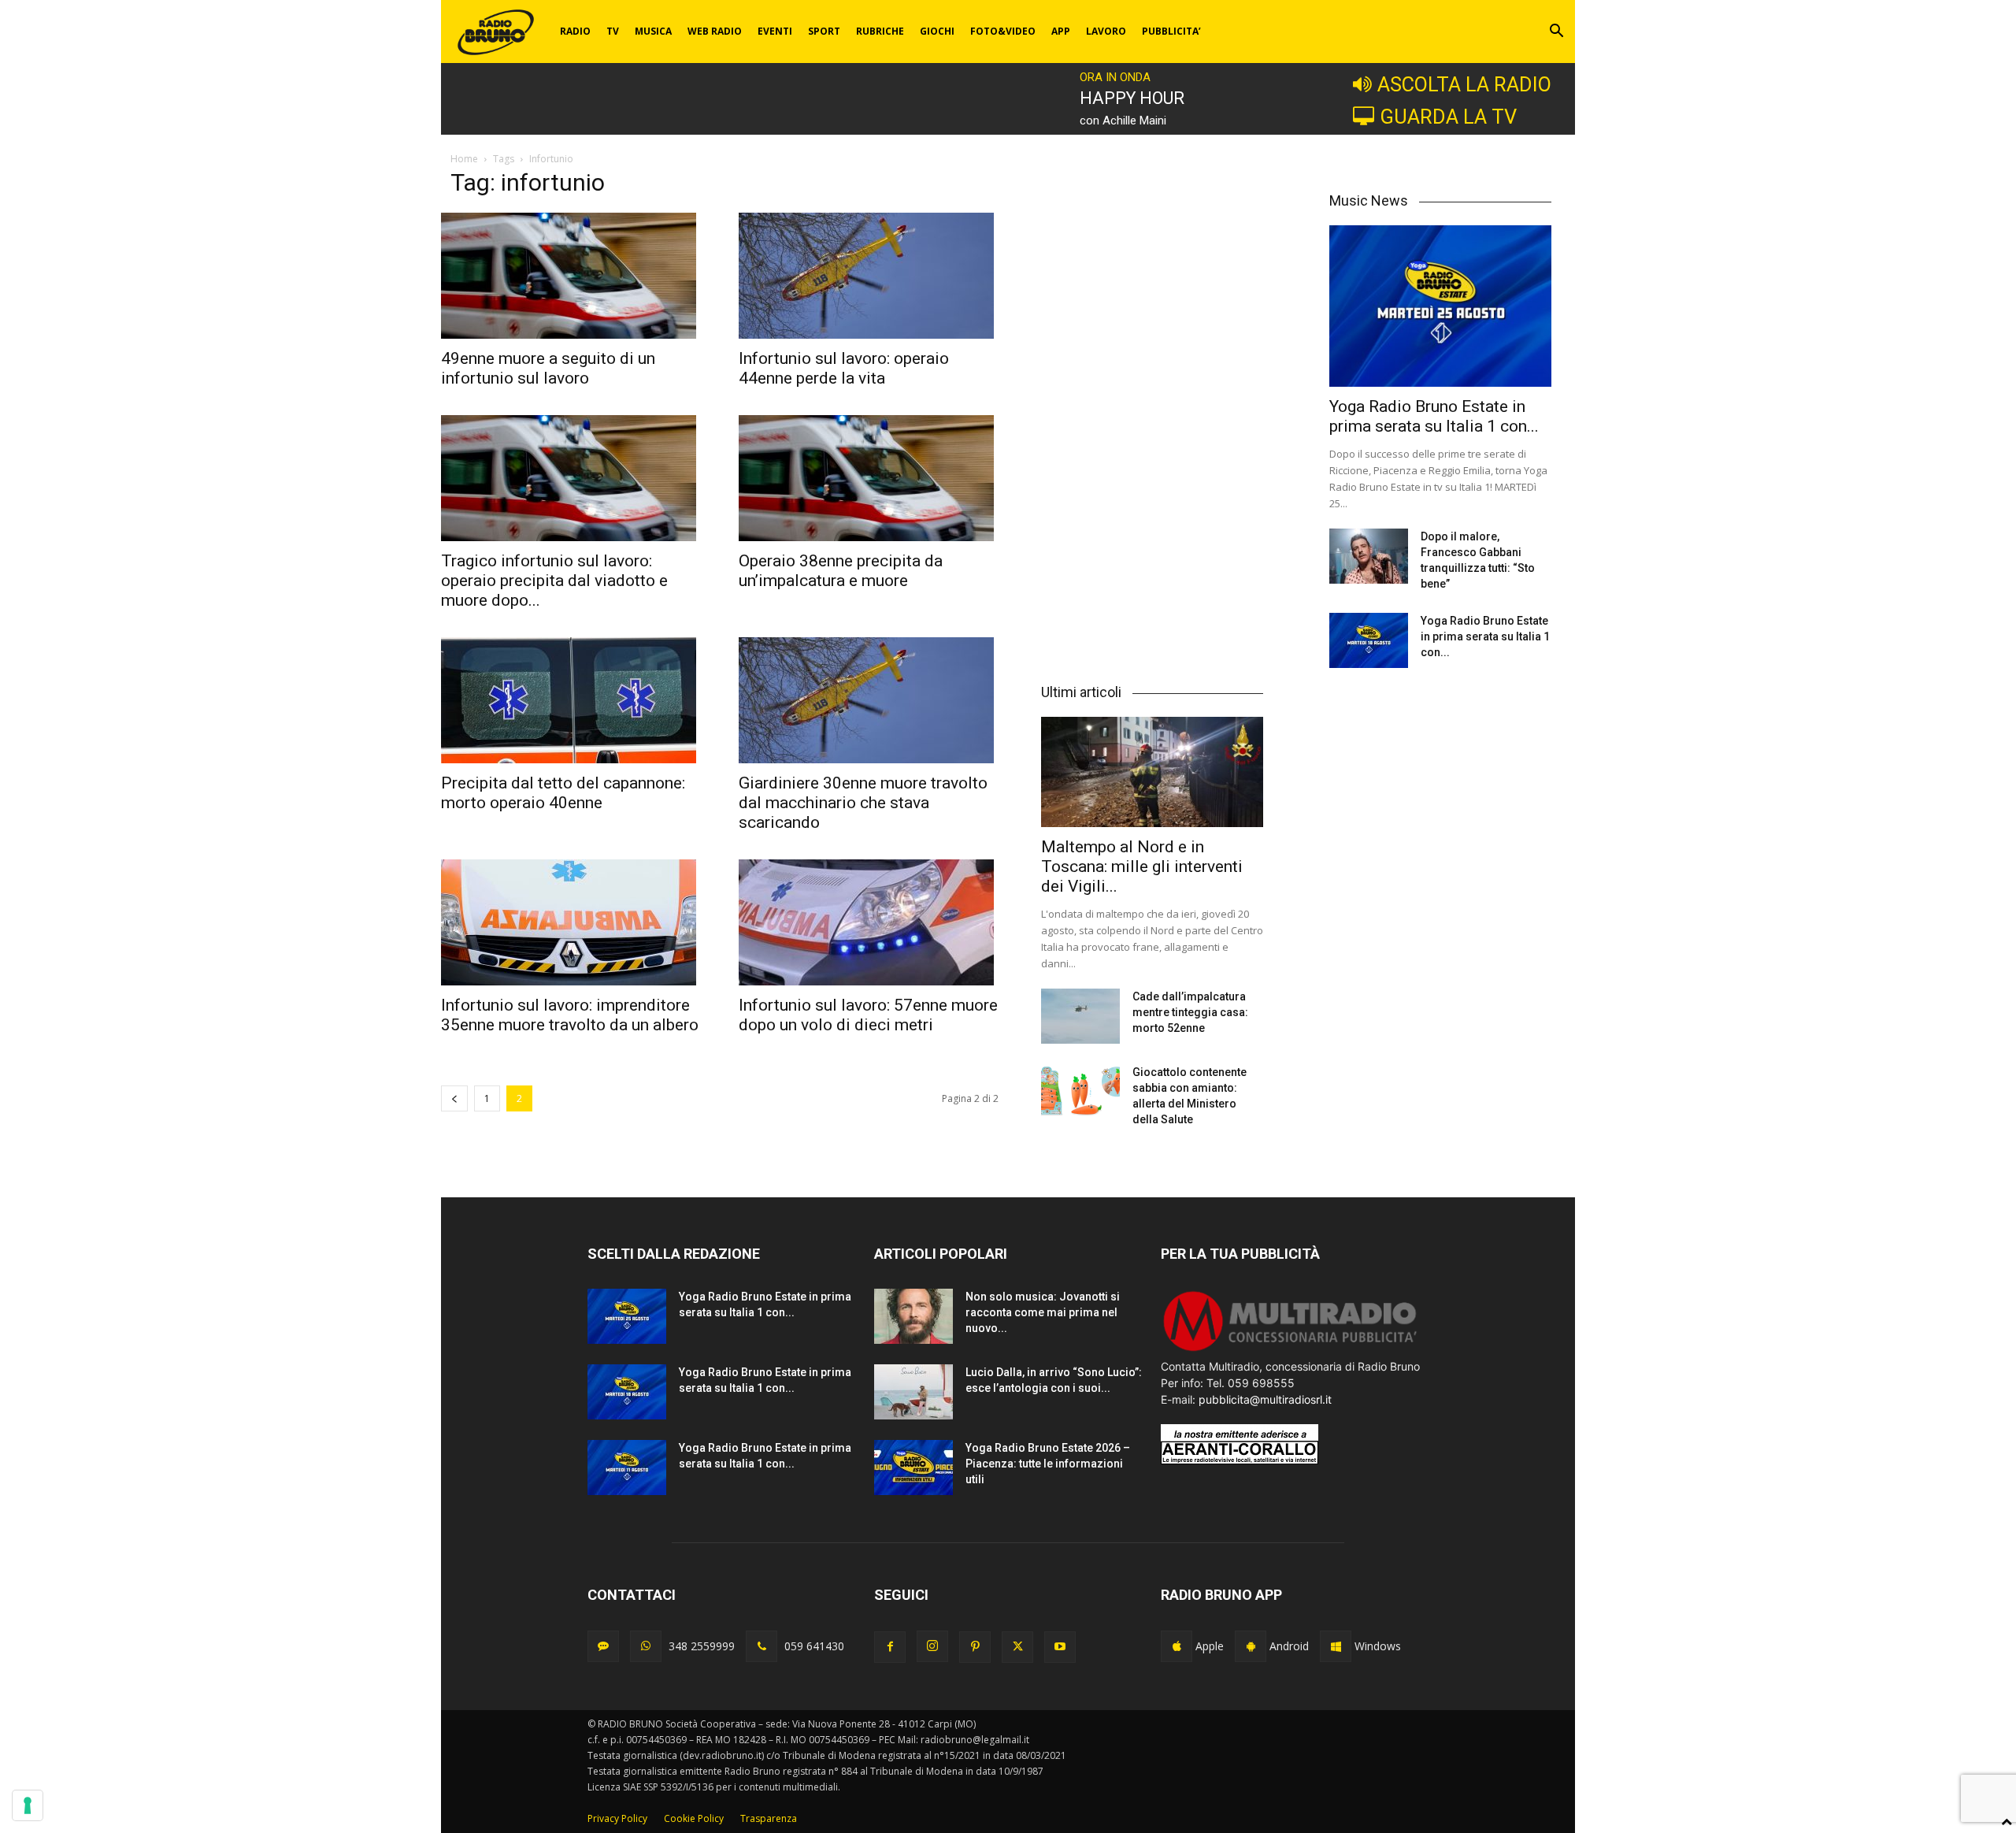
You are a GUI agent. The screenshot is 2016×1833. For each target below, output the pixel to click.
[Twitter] (1017, 1647)
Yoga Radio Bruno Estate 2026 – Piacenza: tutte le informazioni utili (1048, 1464)
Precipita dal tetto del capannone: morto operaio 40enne (563, 793)
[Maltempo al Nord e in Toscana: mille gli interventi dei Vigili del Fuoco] (1152, 772)
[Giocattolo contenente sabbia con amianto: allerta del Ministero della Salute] (1080, 1092)
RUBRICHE (880, 31)
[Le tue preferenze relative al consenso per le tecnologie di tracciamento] (28, 1805)
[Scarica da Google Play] (1251, 1646)
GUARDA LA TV (1448, 117)
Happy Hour (1132, 98)
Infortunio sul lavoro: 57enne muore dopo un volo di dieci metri (868, 1015)
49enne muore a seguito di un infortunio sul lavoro (548, 368)
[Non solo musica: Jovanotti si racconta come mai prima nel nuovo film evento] (913, 1316)
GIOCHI (937, 31)
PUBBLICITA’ (1171, 31)
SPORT (824, 31)
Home (464, 159)
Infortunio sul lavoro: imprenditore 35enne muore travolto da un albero (570, 1015)
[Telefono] (762, 1646)
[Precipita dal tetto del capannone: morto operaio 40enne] (571, 700)
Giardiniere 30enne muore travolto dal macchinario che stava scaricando (863, 803)
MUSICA (653, 31)
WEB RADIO (715, 31)
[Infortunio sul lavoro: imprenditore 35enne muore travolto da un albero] (571, 922)
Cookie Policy (694, 1818)
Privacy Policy (617, 1818)
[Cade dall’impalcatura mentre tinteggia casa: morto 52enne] (1080, 1016)
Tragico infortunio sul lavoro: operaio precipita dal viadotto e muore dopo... (554, 581)
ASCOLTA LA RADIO (1464, 84)
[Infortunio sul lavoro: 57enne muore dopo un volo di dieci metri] (869, 922)
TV (613, 31)
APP (1061, 31)
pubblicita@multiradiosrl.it (1265, 1399)
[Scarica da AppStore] (1177, 1646)
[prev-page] (454, 1098)
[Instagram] (932, 1646)
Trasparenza (769, 1818)
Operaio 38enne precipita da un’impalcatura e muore (841, 571)
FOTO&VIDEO (1003, 31)
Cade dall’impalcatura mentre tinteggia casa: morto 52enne (1190, 1012)
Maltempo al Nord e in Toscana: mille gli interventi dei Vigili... (1142, 866)
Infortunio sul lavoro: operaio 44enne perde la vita (844, 368)
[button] (1556, 33)
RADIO (575, 31)
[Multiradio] (1291, 1350)
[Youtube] (1060, 1647)
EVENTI (775, 31)
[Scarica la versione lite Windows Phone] (1336, 1646)
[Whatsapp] (646, 1646)
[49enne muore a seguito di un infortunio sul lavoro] (571, 276)
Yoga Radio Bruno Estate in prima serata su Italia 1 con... (1434, 416)
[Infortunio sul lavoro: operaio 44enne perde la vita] (869, 276)
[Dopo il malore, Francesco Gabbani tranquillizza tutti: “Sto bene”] (1369, 556)
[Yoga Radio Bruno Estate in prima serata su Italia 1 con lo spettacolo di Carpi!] (1440, 306)
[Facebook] (890, 1647)
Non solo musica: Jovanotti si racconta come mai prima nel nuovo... (1043, 1312)
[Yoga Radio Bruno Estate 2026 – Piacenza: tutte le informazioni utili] (913, 1468)
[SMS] (603, 1646)
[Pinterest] (975, 1647)
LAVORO (1106, 31)
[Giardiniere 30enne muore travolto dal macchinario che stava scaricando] (869, 700)
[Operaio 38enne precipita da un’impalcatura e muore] (869, 478)
